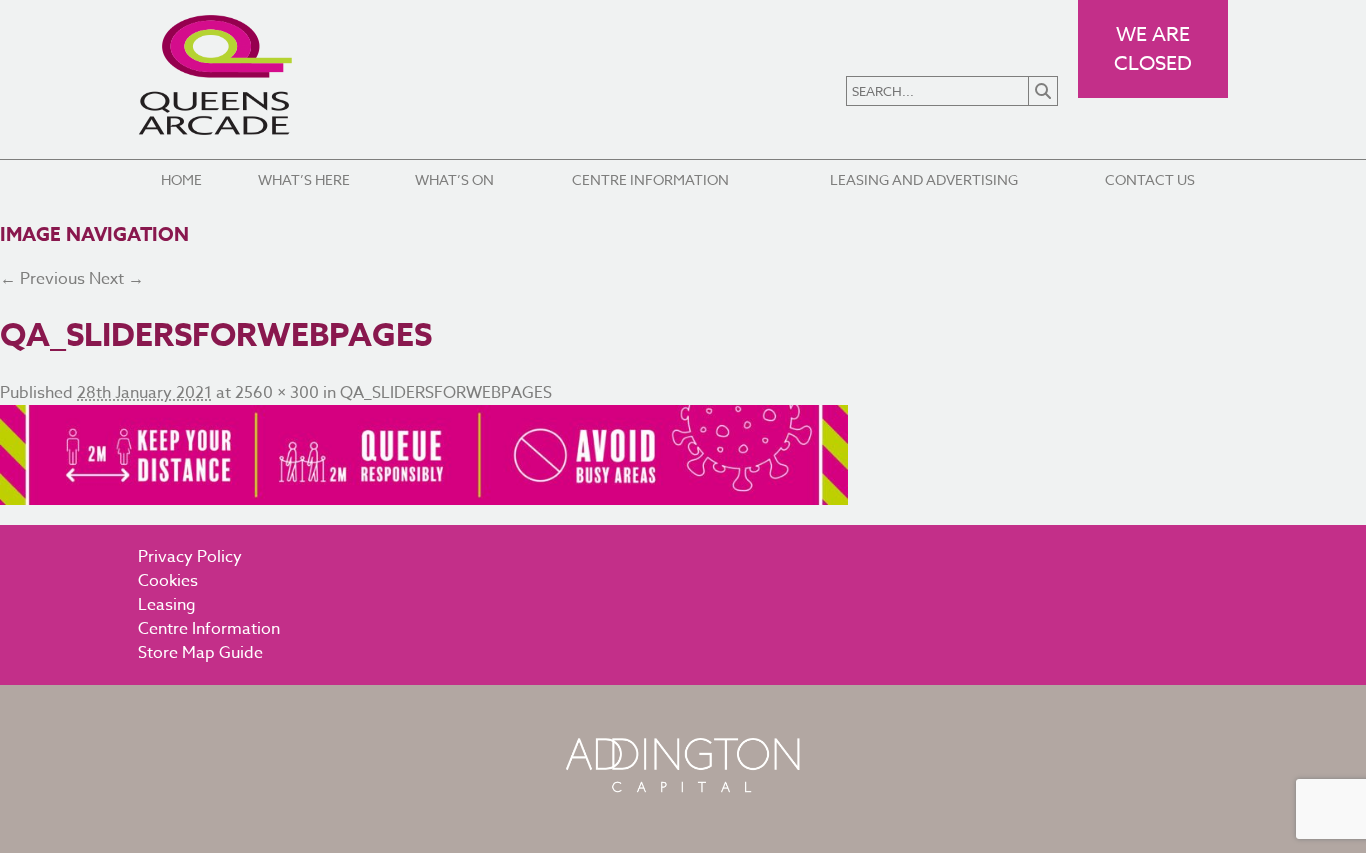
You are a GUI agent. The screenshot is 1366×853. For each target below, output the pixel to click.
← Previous (42, 279)
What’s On (454, 179)
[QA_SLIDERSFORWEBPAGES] (683, 454)
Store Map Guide (200, 653)
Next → (116, 279)
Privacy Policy (190, 557)
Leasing (167, 605)
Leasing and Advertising (924, 179)
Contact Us (1150, 179)
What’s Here (304, 179)
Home (181, 179)
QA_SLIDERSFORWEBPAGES (446, 393)
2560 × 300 (277, 393)
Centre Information (650, 179)
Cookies (168, 581)
